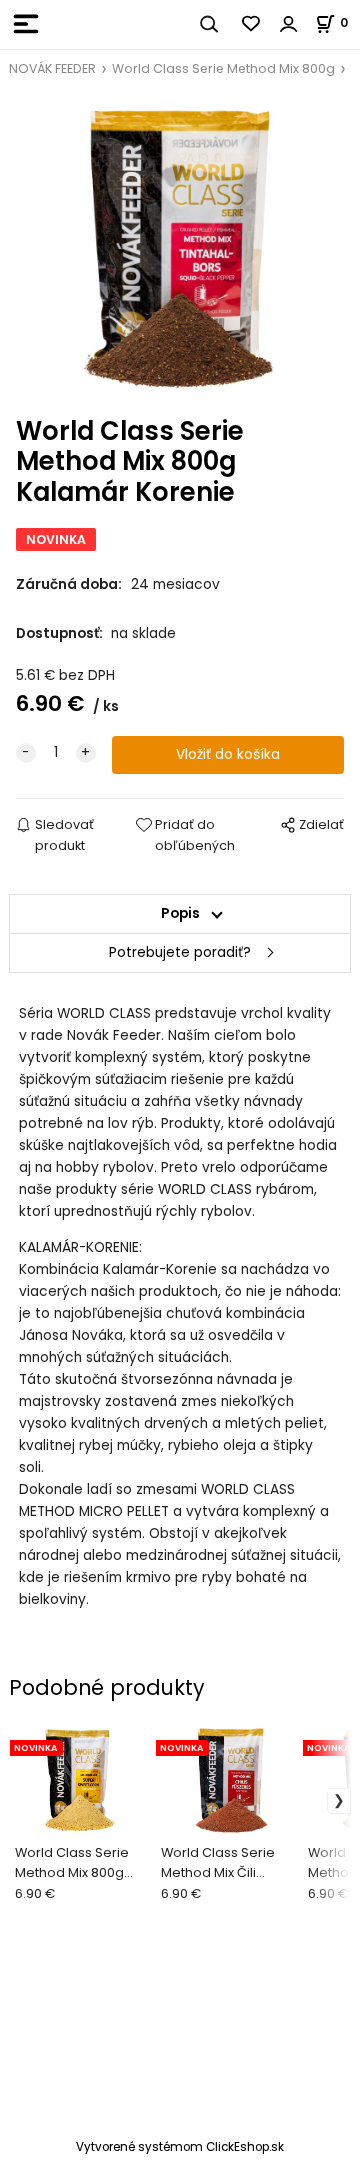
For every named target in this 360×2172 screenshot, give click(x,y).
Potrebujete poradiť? (180, 952)
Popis (180, 913)
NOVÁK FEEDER (52, 68)
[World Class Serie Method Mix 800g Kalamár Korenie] (180, 248)
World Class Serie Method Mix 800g (223, 68)
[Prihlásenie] (289, 24)
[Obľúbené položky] (252, 24)
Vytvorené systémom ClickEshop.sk (180, 2147)
